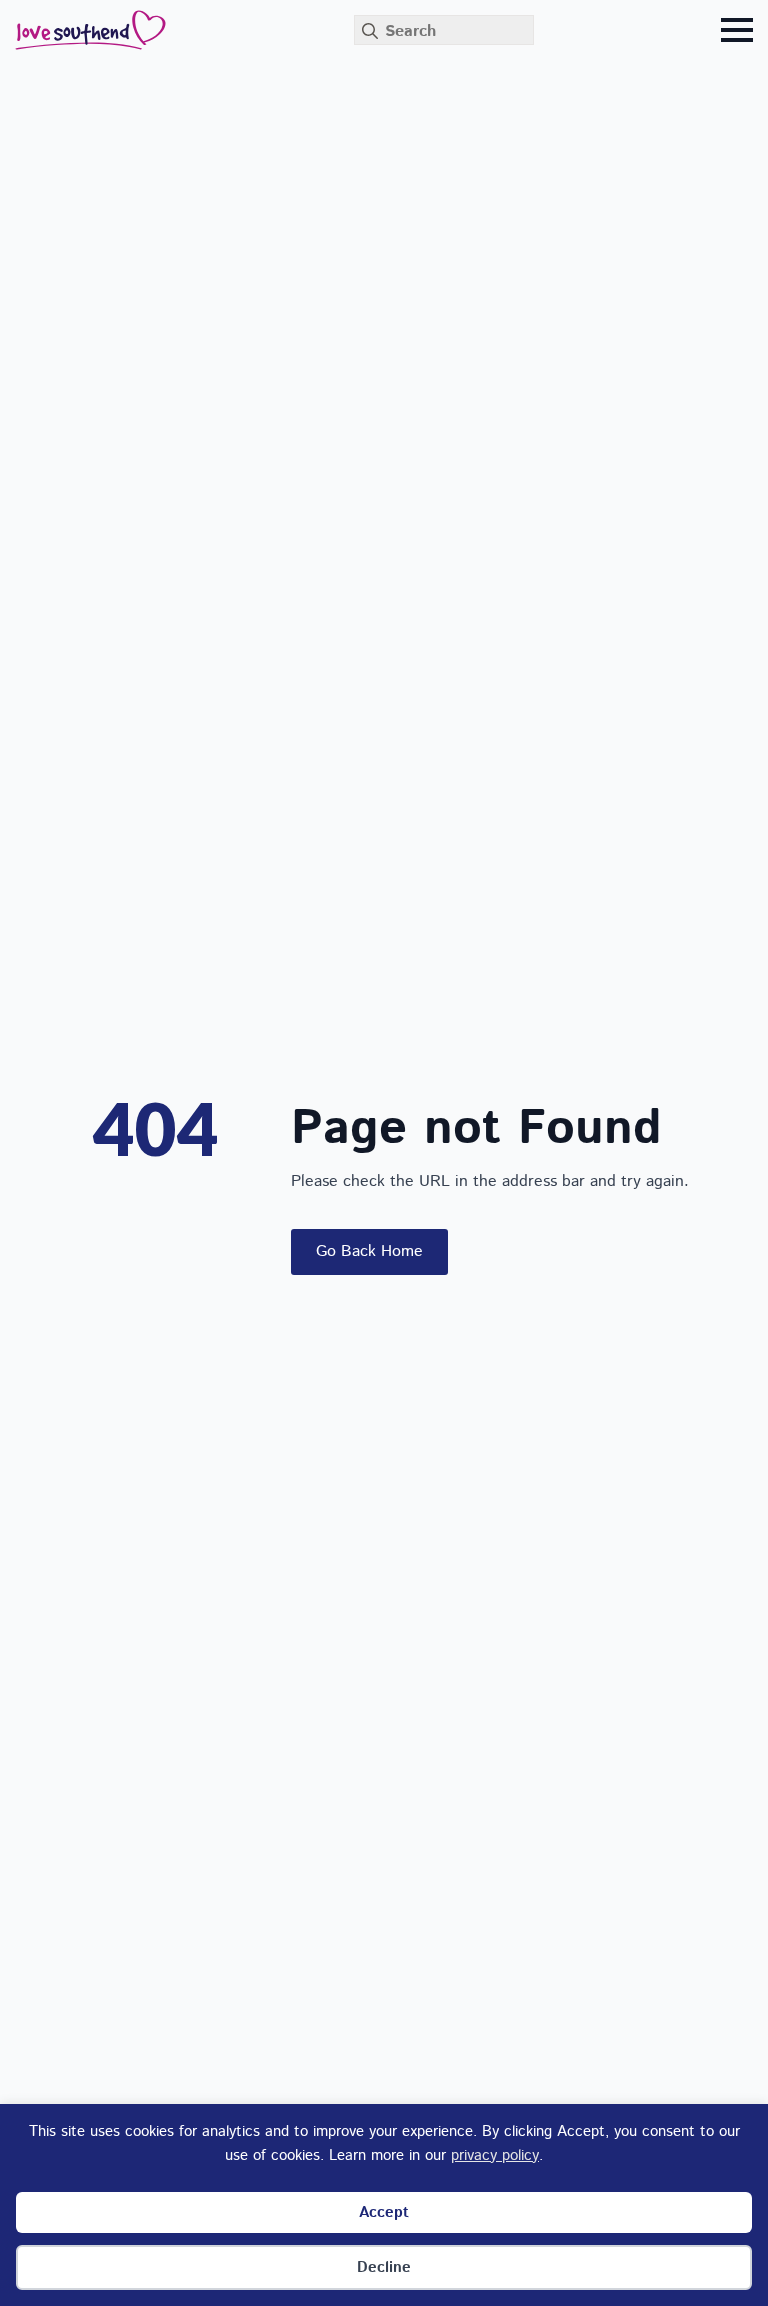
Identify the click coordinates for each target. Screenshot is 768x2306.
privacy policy (495, 2155)
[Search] (370, 31)
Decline (384, 2267)
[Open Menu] (737, 30)
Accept (384, 2212)
